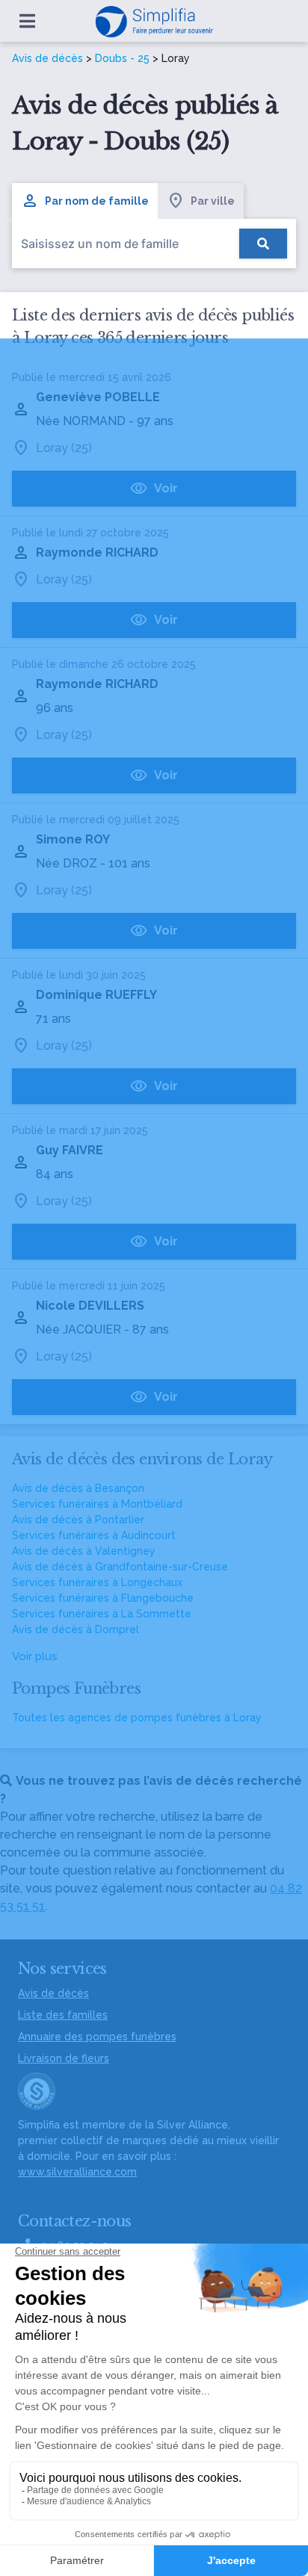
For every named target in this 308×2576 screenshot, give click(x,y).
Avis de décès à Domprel (76, 1629)
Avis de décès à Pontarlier (78, 1520)
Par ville (213, 201)
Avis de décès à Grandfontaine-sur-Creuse (120, 1567)
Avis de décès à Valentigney (84, 1551)
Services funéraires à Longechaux (97, 1582)
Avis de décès (47, 58)
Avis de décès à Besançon (78, 1488)
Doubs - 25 (122, 58)
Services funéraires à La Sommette (102, 1614)
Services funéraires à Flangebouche (103, 1598)
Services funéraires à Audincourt (94, 1535)
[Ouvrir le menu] (27, 21)
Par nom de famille (97, 201)
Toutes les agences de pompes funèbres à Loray (137, 1718)
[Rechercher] (263, 244)
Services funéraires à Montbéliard (97, 1504)
